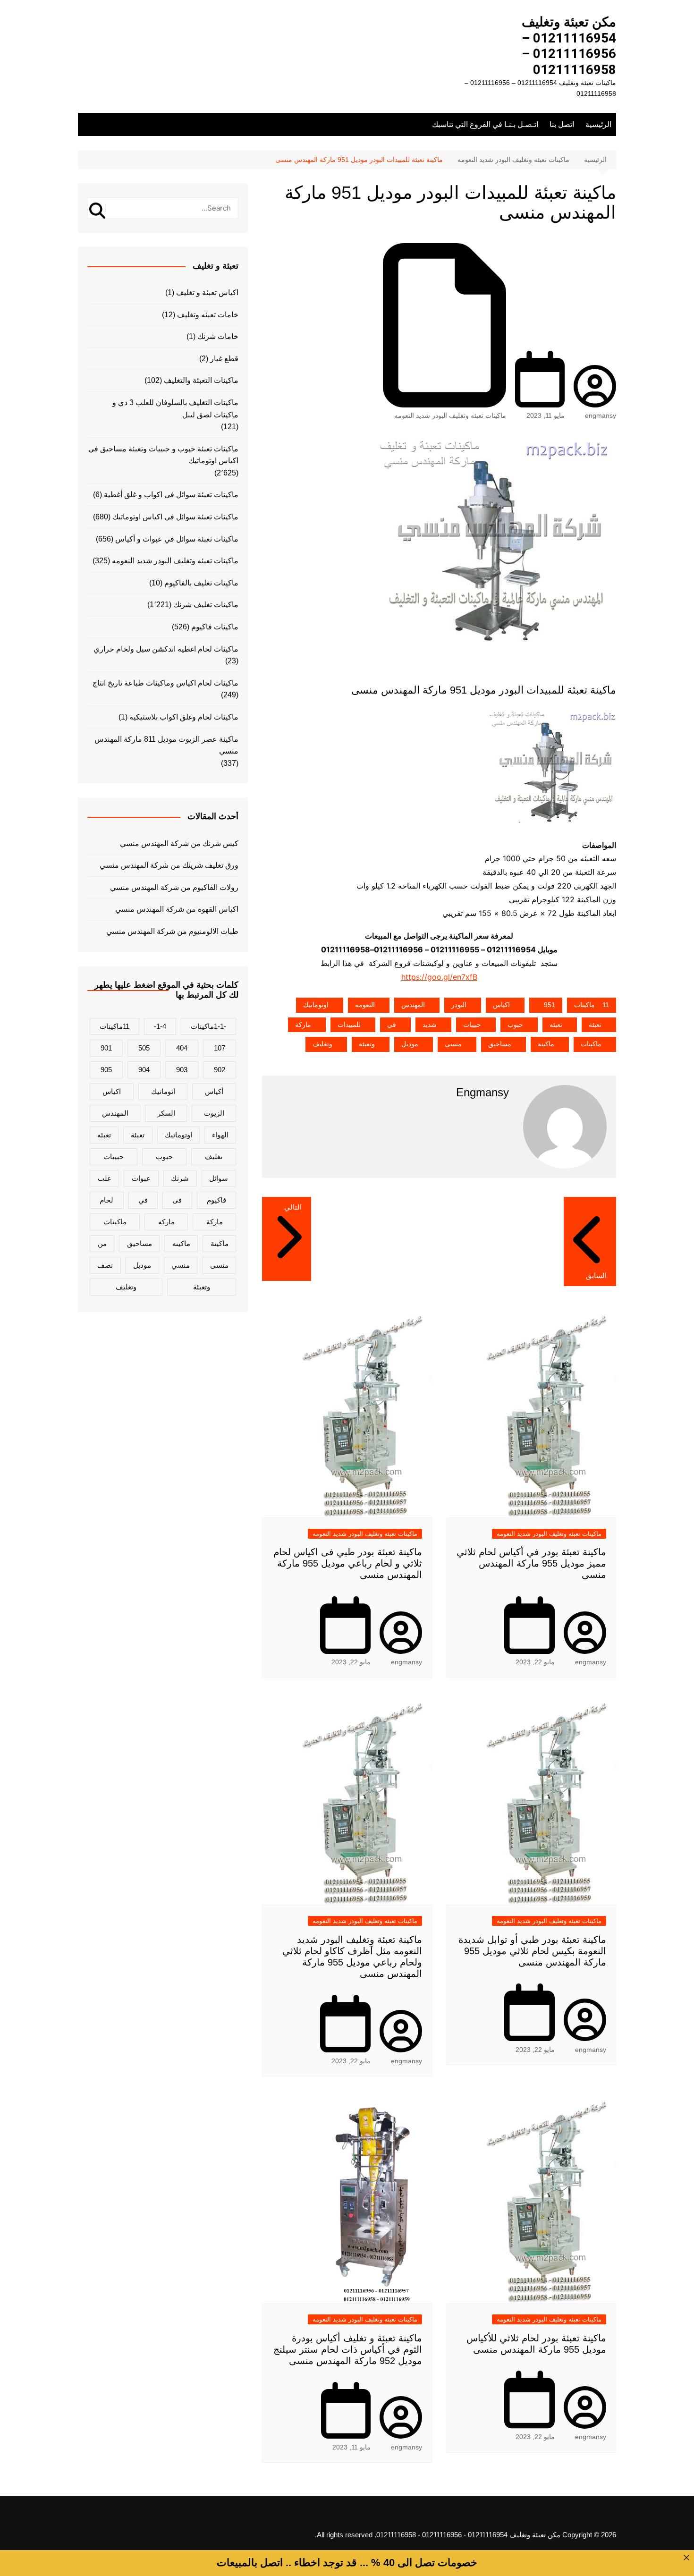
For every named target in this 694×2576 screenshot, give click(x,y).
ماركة (303, 1025)
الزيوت (214, 1113)
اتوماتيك (163, 1091)
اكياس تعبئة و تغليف (207, 292)
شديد (430, 1025)
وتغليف (322, 1044)
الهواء (220, 1135)
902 (220, 1070)
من (102, 1243)
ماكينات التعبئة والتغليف (201, 380)
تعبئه (556, 1025)
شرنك (180, 1178)
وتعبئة (367, 1044)
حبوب (515, 1025)
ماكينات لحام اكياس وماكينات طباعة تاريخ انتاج (165, 683)
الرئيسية (598, 124)
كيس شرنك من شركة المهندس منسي (179, 843)
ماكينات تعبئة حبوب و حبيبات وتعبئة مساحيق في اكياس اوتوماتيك (163, 455)
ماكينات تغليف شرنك (206, 605)
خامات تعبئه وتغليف (208, 315)
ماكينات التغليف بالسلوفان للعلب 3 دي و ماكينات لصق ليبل (175, 409)
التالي (293, 1207)
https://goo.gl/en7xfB (439, 977)
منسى (453, 1044)
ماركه (166, 1222)
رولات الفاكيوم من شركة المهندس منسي (174, 887)
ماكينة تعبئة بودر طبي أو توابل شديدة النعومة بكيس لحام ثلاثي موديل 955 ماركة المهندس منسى (532, 1951)
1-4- (160, 1026)
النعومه (365, 1005)
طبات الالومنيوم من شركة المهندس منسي (172, 931)
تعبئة (595, 1025)
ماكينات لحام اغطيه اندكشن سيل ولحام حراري (166, 649)
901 (106, 1048)
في (392, 1025)
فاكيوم (216, 1200)
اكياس (501, 1005)
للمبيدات (349, 1025)
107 (220, 1048)
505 (144, 1048)
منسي (181, 1265)
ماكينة (546, 1044)
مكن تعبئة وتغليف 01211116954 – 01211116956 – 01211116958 (569, 46)
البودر (459, 1005)
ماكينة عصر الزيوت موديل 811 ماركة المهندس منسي (166, 745)
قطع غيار (224, 359)
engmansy (601, 415)
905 (106, 1070)
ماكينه (181, 1243)
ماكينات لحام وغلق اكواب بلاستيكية (184, 717)
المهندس (413, 1005)
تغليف (214, 1157)
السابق (596, 1275)
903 (182, 1070)
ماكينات (591, 1044)
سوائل (219, 1178)
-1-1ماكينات (208, 1026)
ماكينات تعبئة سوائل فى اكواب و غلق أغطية (171, 495)
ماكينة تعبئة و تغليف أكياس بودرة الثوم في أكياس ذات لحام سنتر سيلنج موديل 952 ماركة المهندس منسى (348, 2349)
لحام (106, 1200)
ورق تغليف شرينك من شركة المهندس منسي (169, 865)
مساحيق (500, 1044)
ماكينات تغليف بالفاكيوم (201, 583)
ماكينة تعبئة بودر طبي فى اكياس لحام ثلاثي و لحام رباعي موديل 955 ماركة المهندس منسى (348, 1563)
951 (550, 1005)
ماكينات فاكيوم (215, 627)
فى (177, 1200)
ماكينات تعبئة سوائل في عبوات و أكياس (177, 539)
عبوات (141, 1178)
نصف (105, 1265)
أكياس (214, 1091)
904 (144, 1070)
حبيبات (472, 1025)
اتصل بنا (562, 124)
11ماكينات (592, 1005)
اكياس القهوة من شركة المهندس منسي (177, 909)
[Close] (686, 2558)
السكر (166, 1113)
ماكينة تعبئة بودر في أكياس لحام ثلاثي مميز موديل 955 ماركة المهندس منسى (531, 1563)
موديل (410, 1044)
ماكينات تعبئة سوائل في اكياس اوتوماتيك (175, 517)
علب (105, 1178)
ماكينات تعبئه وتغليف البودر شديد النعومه (450, 415)
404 (182, 1048)
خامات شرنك (218, 336)
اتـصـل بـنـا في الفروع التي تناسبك (485, 124)
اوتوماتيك (316, 1005)
